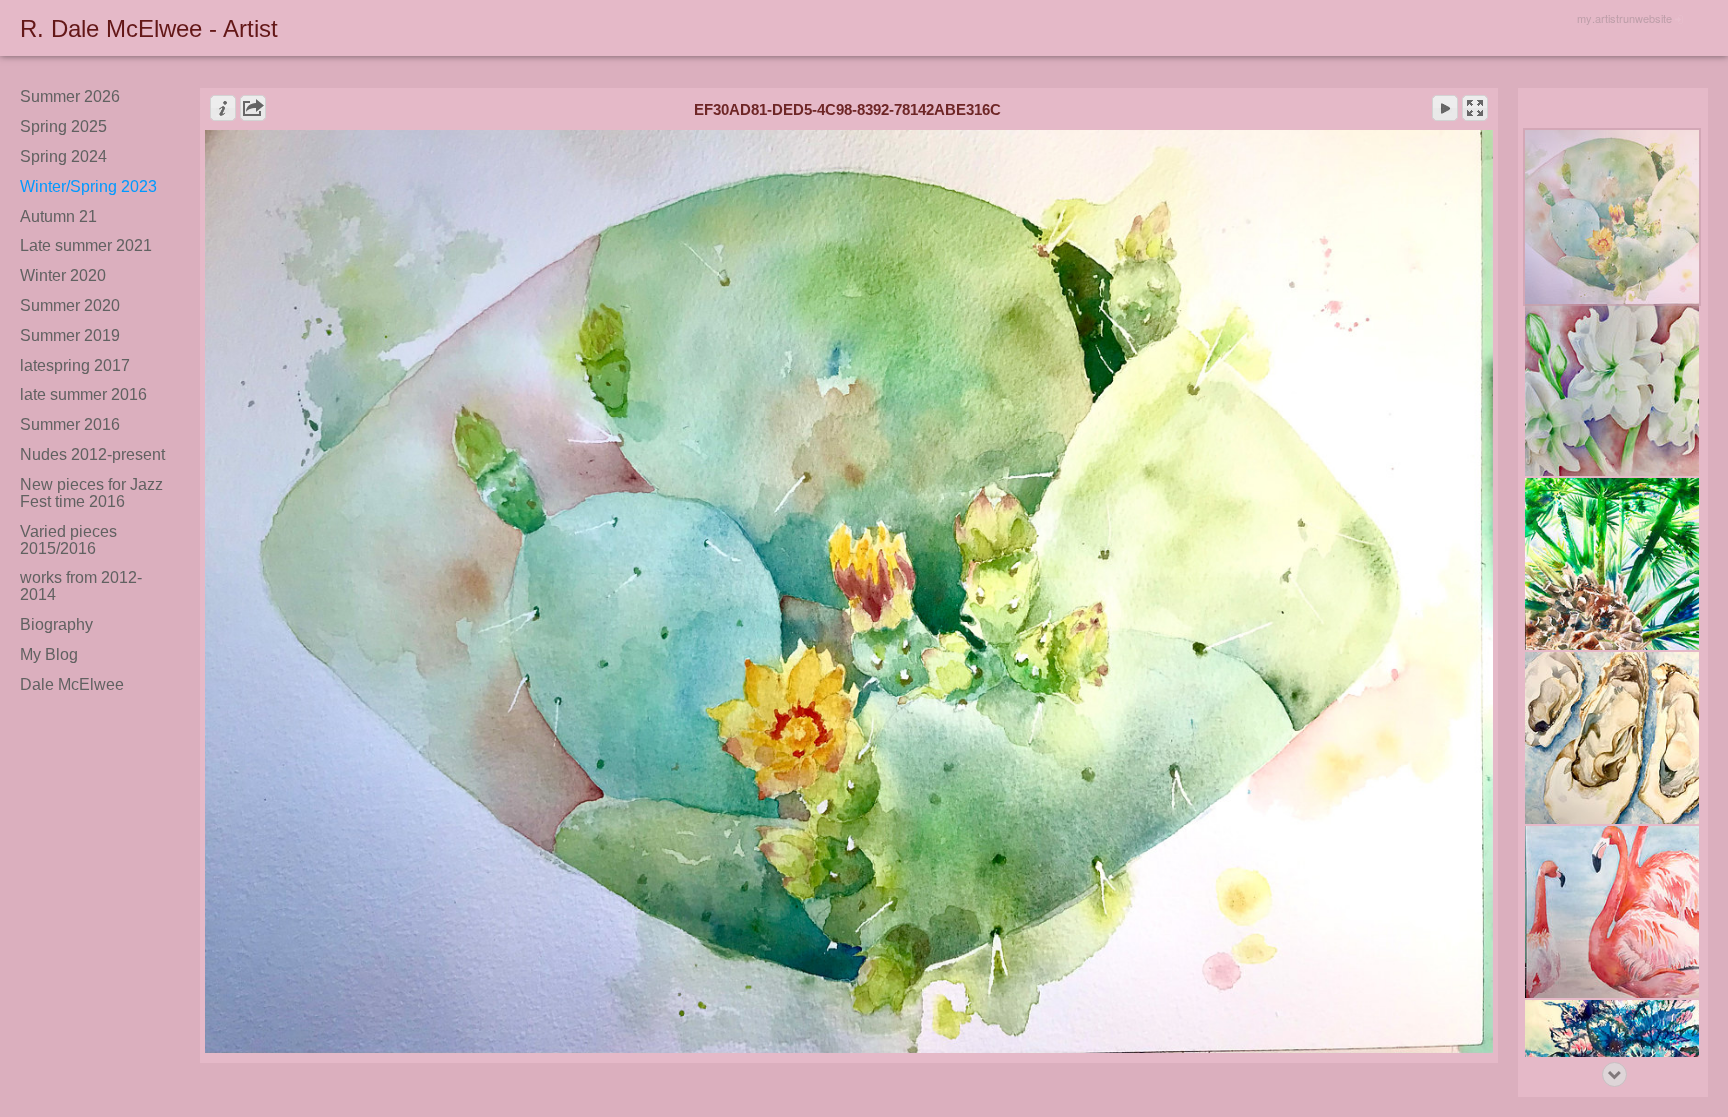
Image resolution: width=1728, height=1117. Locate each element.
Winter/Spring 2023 (88, 186)
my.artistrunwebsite (1624, 18)
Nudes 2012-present (92, 454)
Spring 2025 (63, 126)
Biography (56, 624)
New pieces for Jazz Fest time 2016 (91, 493)
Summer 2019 (70, 335)
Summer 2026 (70, 96)
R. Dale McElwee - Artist (149, 28)
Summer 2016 (70, 424)
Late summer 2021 (86, 245)
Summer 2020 (70, 305)
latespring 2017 (75, 365)
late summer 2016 (83, 394)
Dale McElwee (72, 684)
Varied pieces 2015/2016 (68, 540)
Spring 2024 (63, 156)
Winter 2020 (63, 275)
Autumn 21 (58, 216)
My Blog (49, 654)
